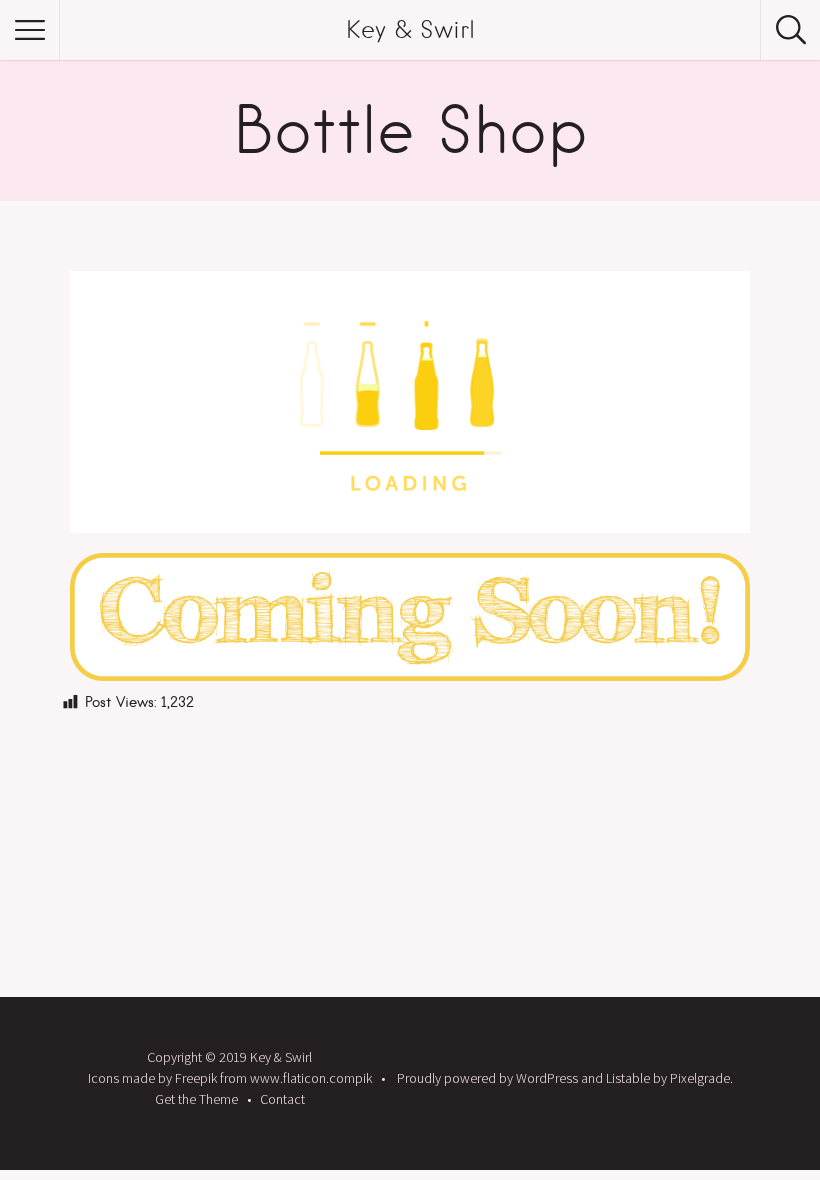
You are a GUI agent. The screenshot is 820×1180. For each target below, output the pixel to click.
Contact (282, 1099)
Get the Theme (196, 1099)
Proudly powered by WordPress (487, 1078)
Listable (628, 1078)
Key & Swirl (410, 29)
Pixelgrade (700, 1078)
